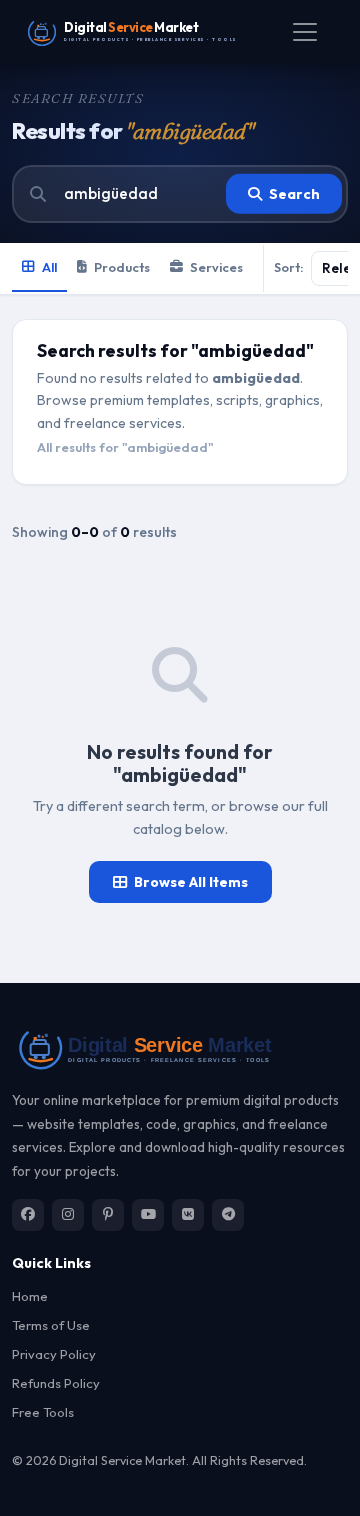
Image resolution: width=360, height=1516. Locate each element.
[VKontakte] (188, 1215)
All (49, 267)
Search (294, 194)
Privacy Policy (54, 1354)
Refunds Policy (56, 1383)
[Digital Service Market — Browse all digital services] (180, 1048)
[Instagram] (68, 1215)
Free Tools (43, 1412)
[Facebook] (28, 1215)
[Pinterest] (108, 1215)
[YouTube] (148, 1215)
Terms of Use (51, 1325)
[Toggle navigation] (305, 32)
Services (216, 267)
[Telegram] (228, 1215)
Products (122, 267)
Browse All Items (191, 882)
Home (30, 1296)
